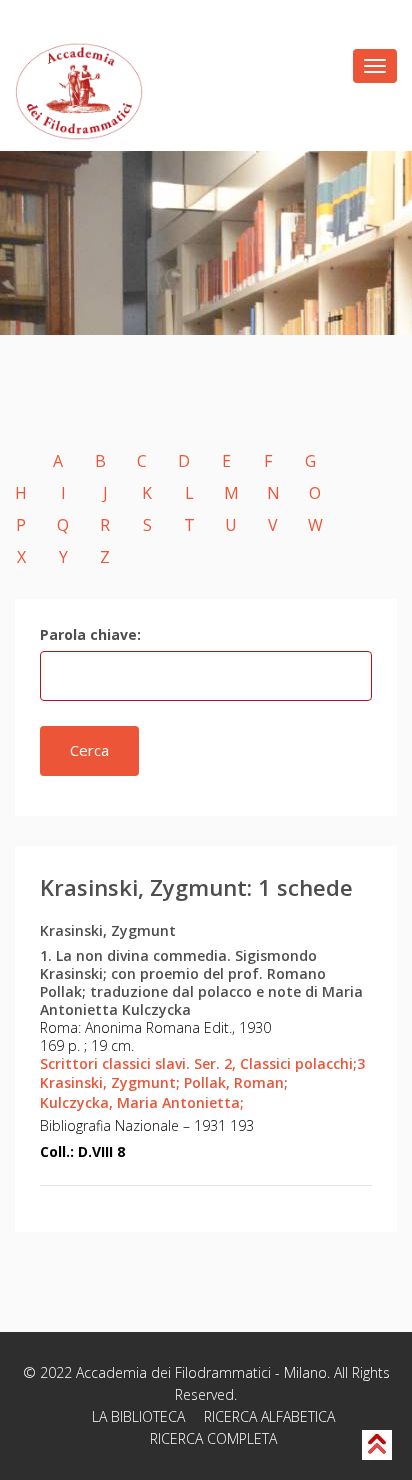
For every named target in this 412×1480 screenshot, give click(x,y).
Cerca (89, 750)
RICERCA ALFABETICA (269, 1416)
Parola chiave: (90, 634)
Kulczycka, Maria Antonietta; (142, 1102)
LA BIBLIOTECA (138, 1416)
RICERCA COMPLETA (213, 1438)
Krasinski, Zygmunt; (110, 1082)
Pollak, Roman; (236, 1082)
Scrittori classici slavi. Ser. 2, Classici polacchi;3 (202, 1064)
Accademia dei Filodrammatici (173, 1372)
